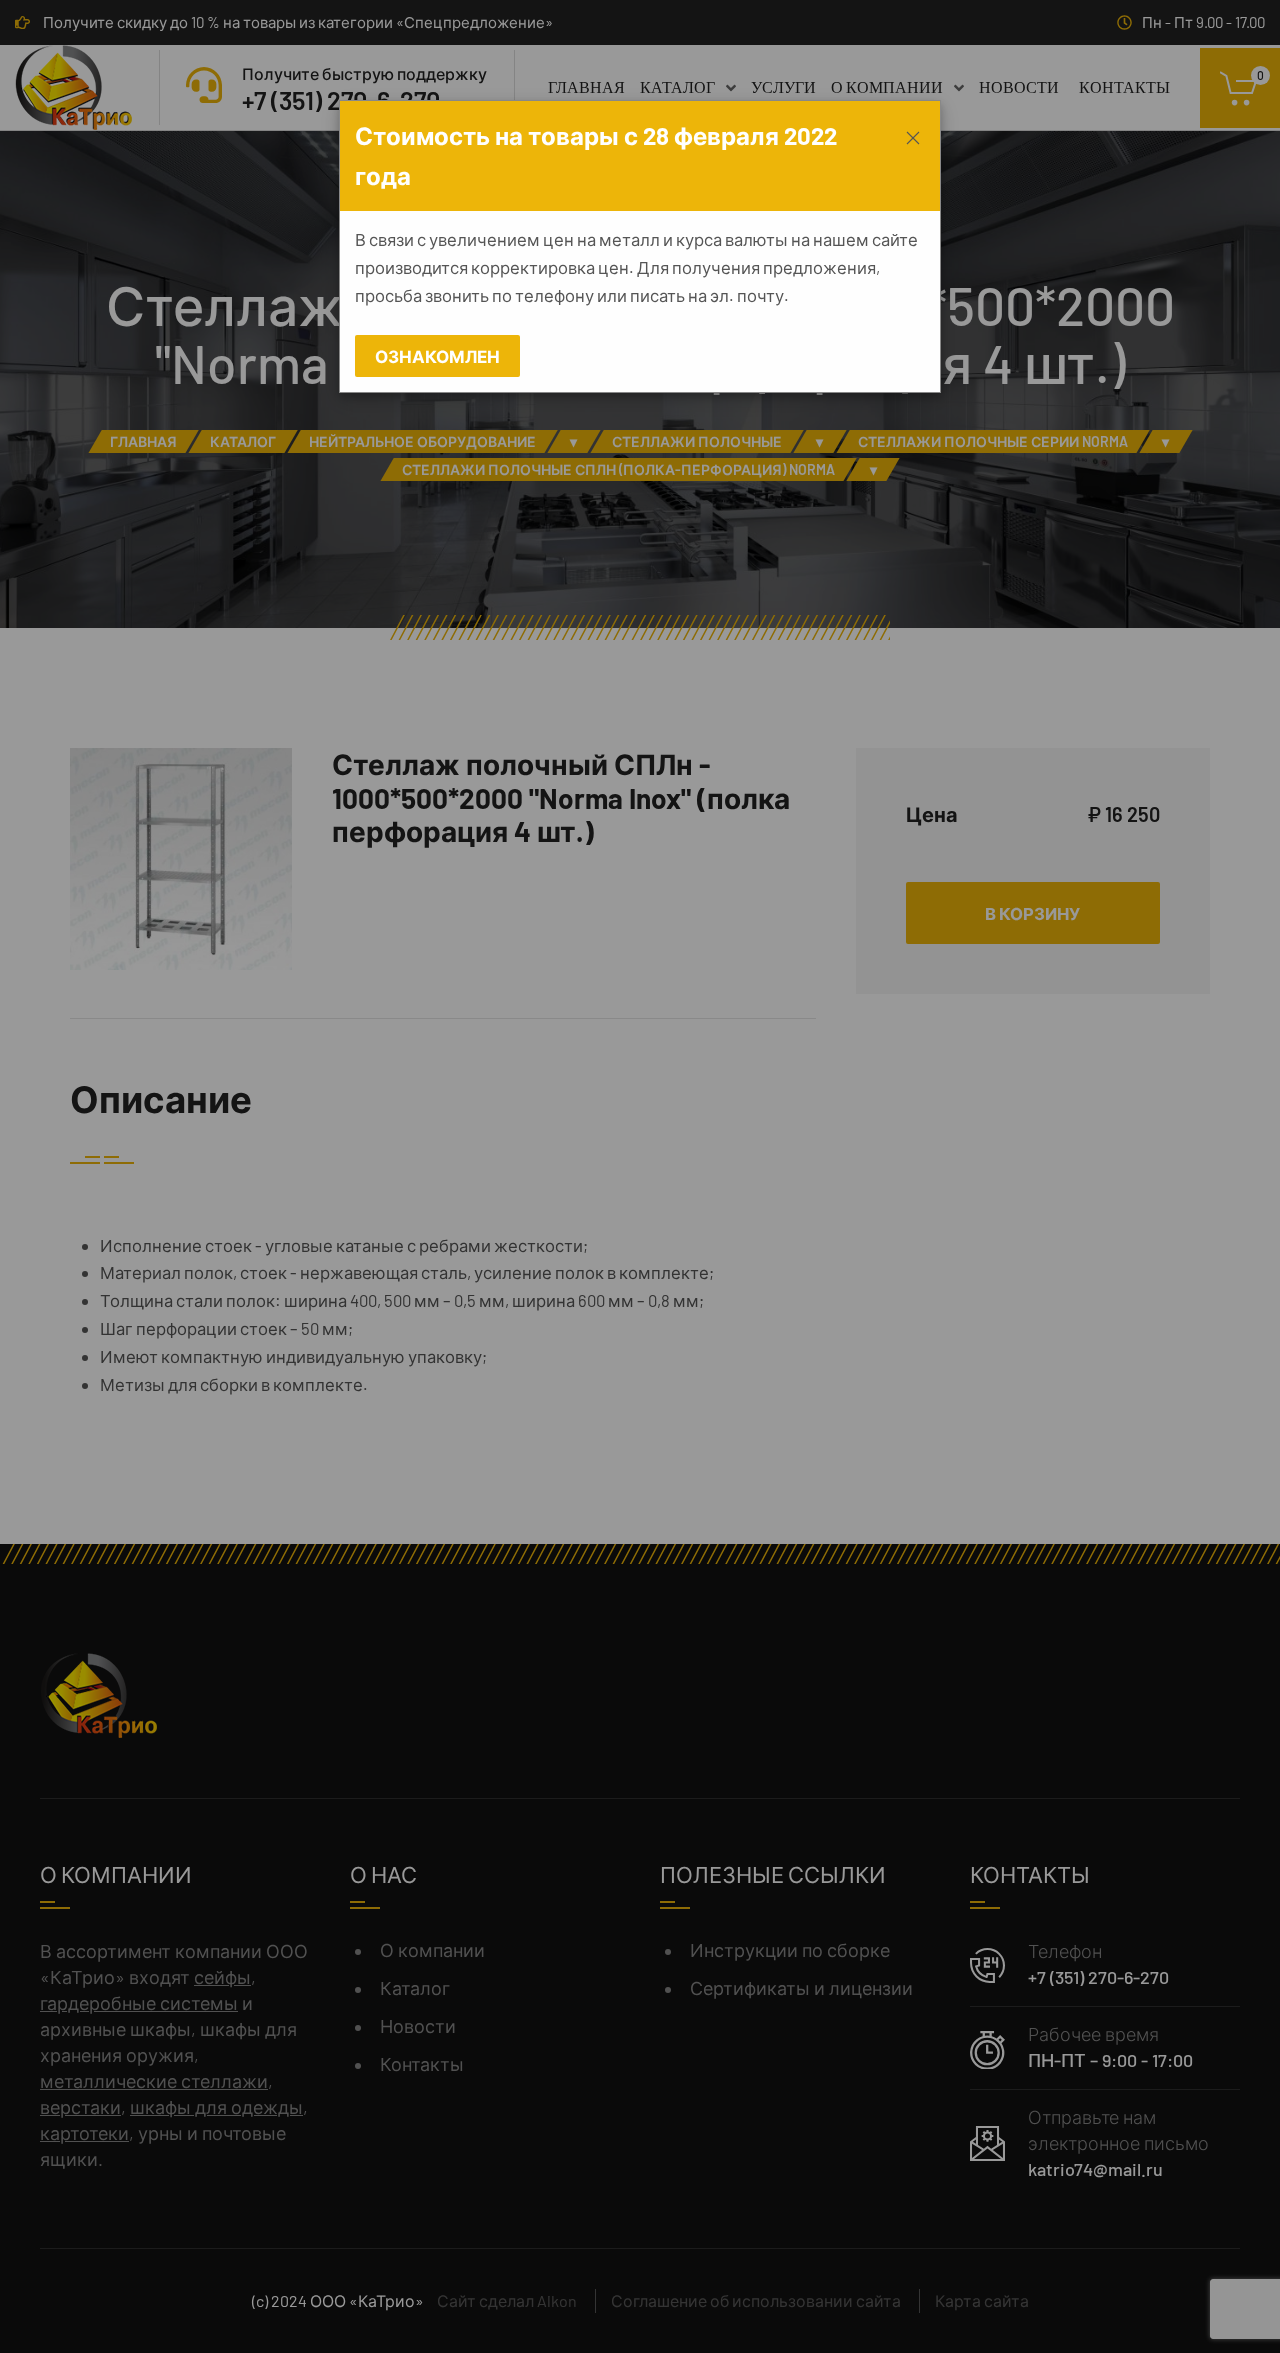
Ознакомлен (437, 356)
